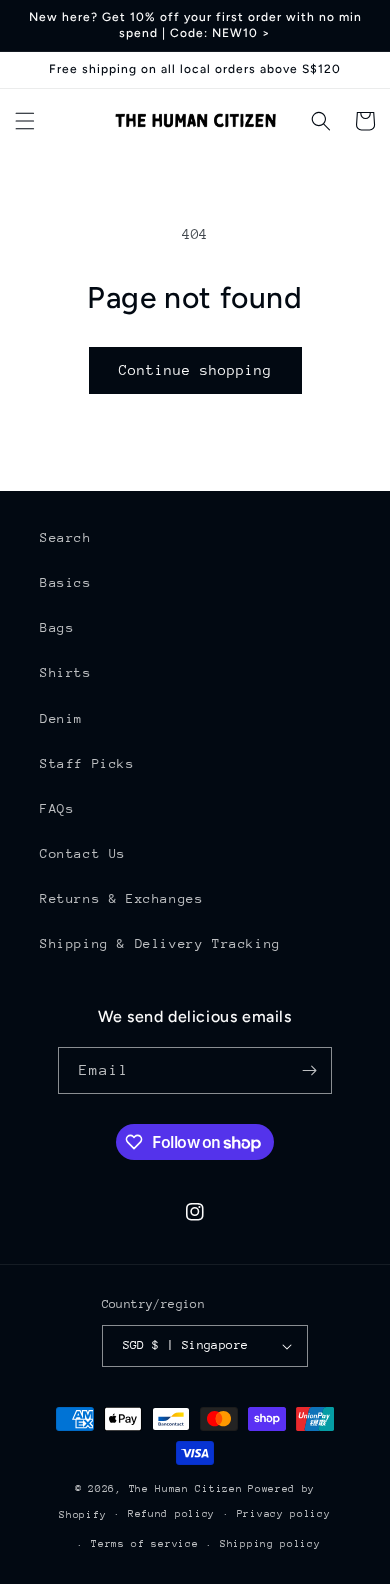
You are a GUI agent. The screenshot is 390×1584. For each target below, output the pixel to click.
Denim (61, 718)
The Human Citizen (186, 1489)
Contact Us (83, 853)
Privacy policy (284, 1514)
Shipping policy (270, 1544)
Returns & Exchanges (121, 898)
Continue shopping (195, 370)
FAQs (57, 808)
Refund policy (171, 1514)
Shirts (66, 672)
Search (66, 537)
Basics (66, 582)
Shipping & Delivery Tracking (160, 943)
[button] (25, 121)
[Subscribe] (309, 1070)
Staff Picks (87, 763)
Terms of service (144, 1544)
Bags (57, 627)
